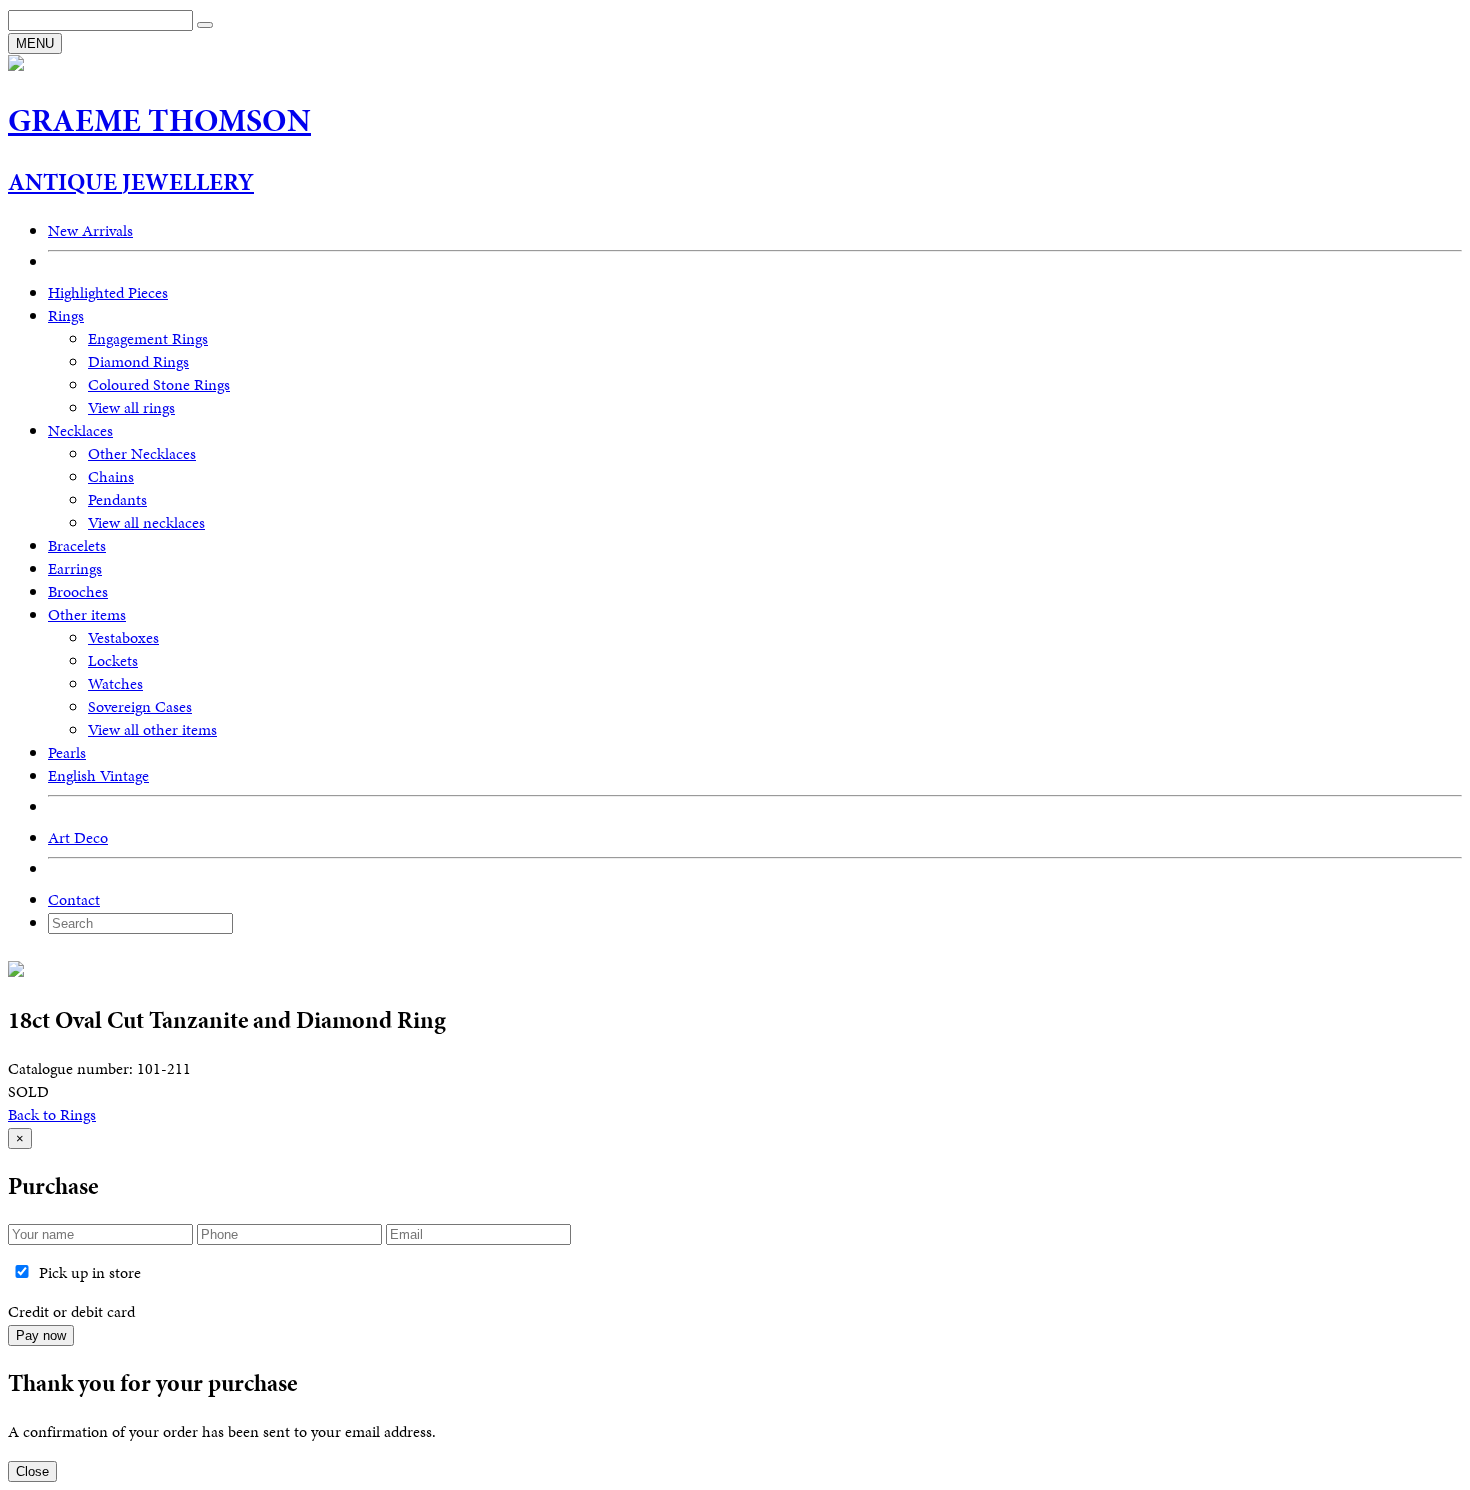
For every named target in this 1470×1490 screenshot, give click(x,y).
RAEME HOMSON (159, 120)
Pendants (117, 499)
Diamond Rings (138, 361)
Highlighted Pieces (108, 292)
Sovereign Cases (140, 706)
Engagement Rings (148, 338)
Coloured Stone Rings (159, 384)
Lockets (113, 660)
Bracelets (77, 545)
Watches (115, 683)
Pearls (67, 752)
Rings (66, 315)
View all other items (152, 729)
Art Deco (78, 837)
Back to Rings (52, 1114)
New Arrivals (90, 230)
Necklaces (80, 430)
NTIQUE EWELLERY (131, 182)
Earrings (75, 568)
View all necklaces (146, 522)
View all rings (131, 407)
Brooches (78, 591)
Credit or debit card (71, 1311)
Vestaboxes (123, 637)
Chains (111, 476)
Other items (87, 614)
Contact (74, 899)
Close (32, 1471)
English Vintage (98, 775)
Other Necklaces (142, 453)
